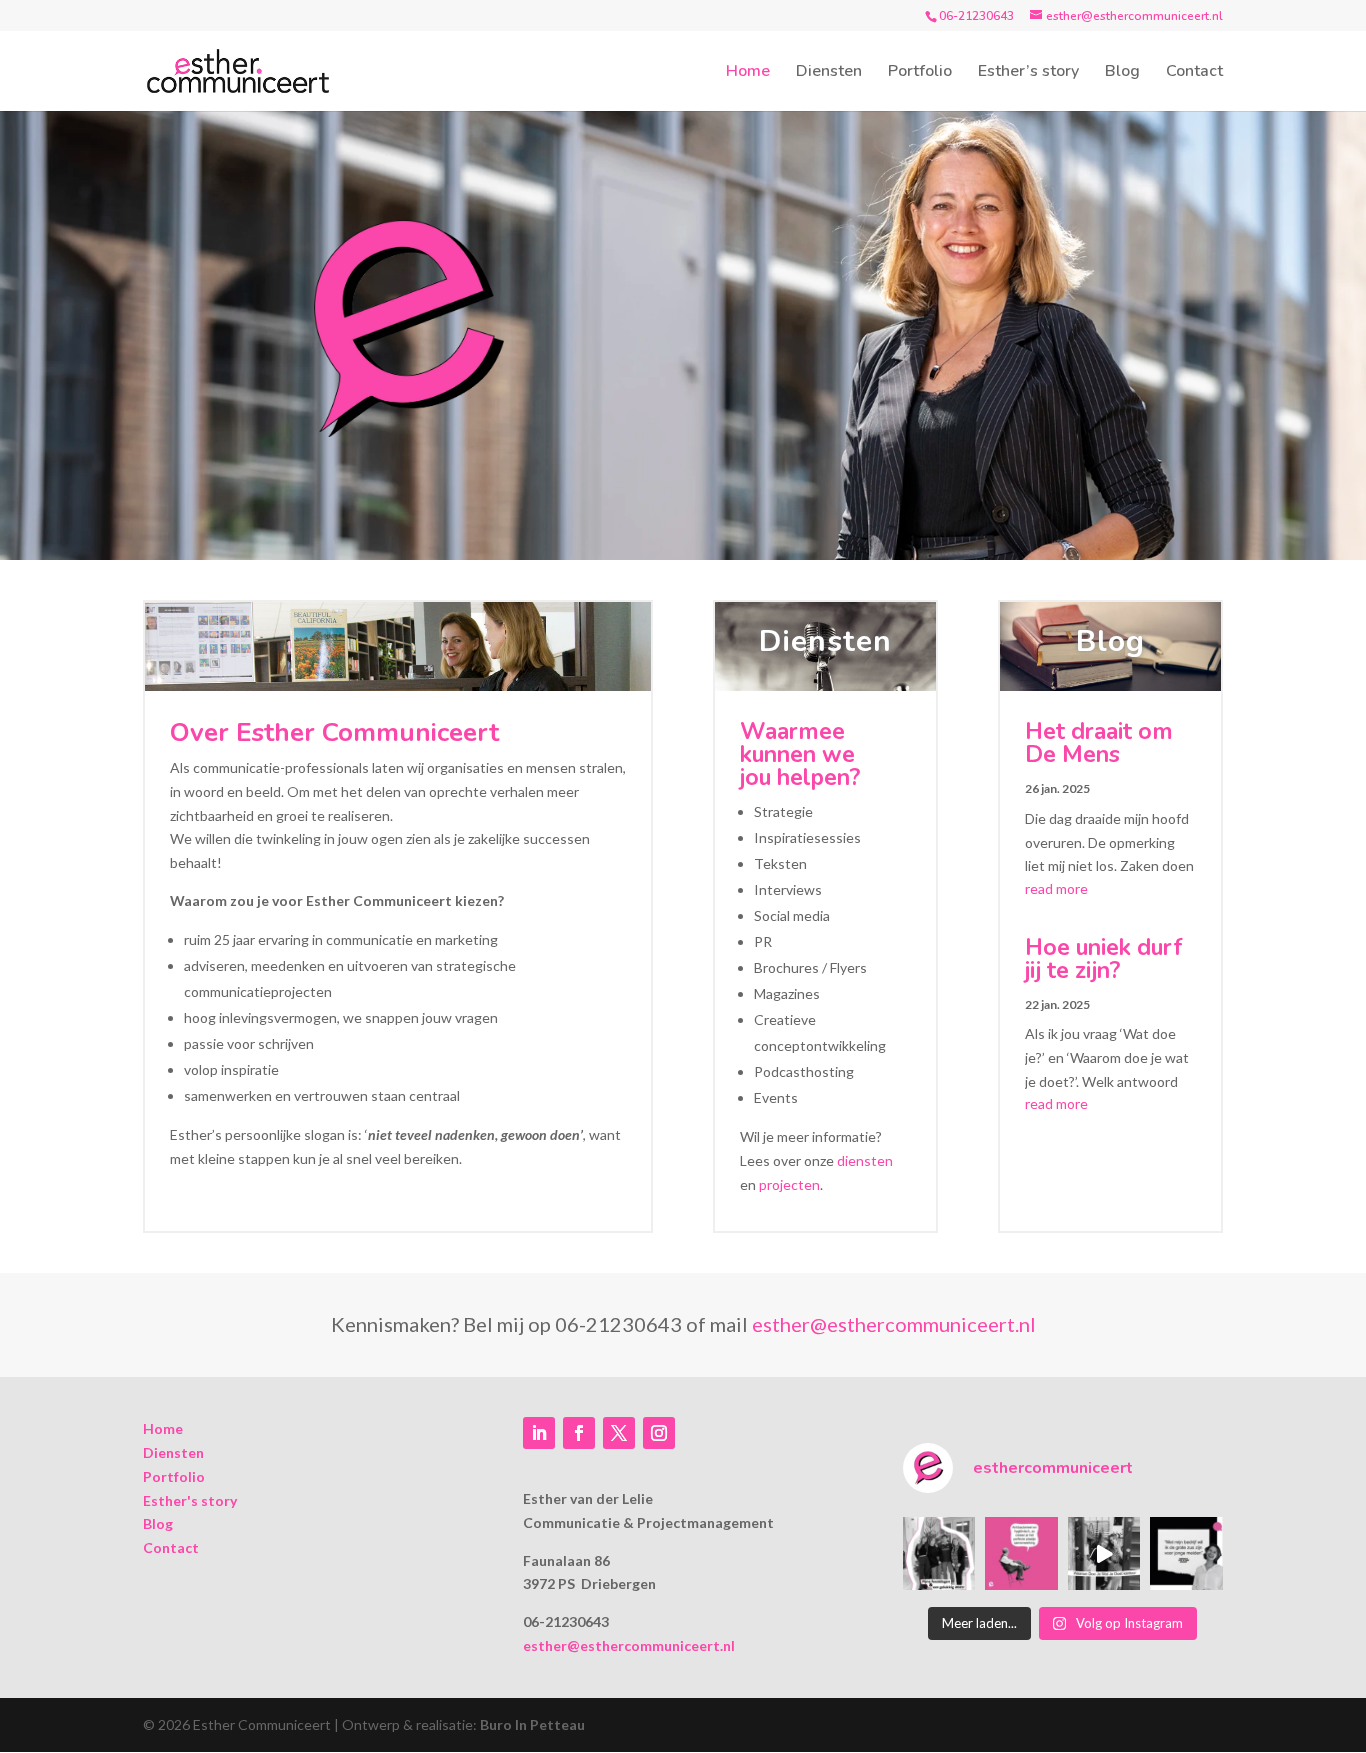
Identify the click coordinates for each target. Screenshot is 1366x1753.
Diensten (829, 73)
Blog (1122, 73)
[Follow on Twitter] (619, 1433)
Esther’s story (1028, 73)
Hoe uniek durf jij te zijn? (1104, 959)
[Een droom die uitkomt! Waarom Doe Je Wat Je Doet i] (1104, 1553)
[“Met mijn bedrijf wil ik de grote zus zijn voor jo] (1186, 1553)
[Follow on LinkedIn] (539, 1433)
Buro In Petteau (532, 1724)
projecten (789, 1184)
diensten (865, 1160)
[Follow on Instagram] (659, 1433)
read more (1056, 888)
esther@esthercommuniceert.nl (894, 1324)
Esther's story (190, 1500)
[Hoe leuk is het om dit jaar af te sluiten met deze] (939, 1553)
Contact (1194, 73)
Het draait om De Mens (1099, 743)
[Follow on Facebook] (579, 1433)
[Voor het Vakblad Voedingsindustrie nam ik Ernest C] (1021, 1553)
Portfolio (920, 73)
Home (748, 73)
